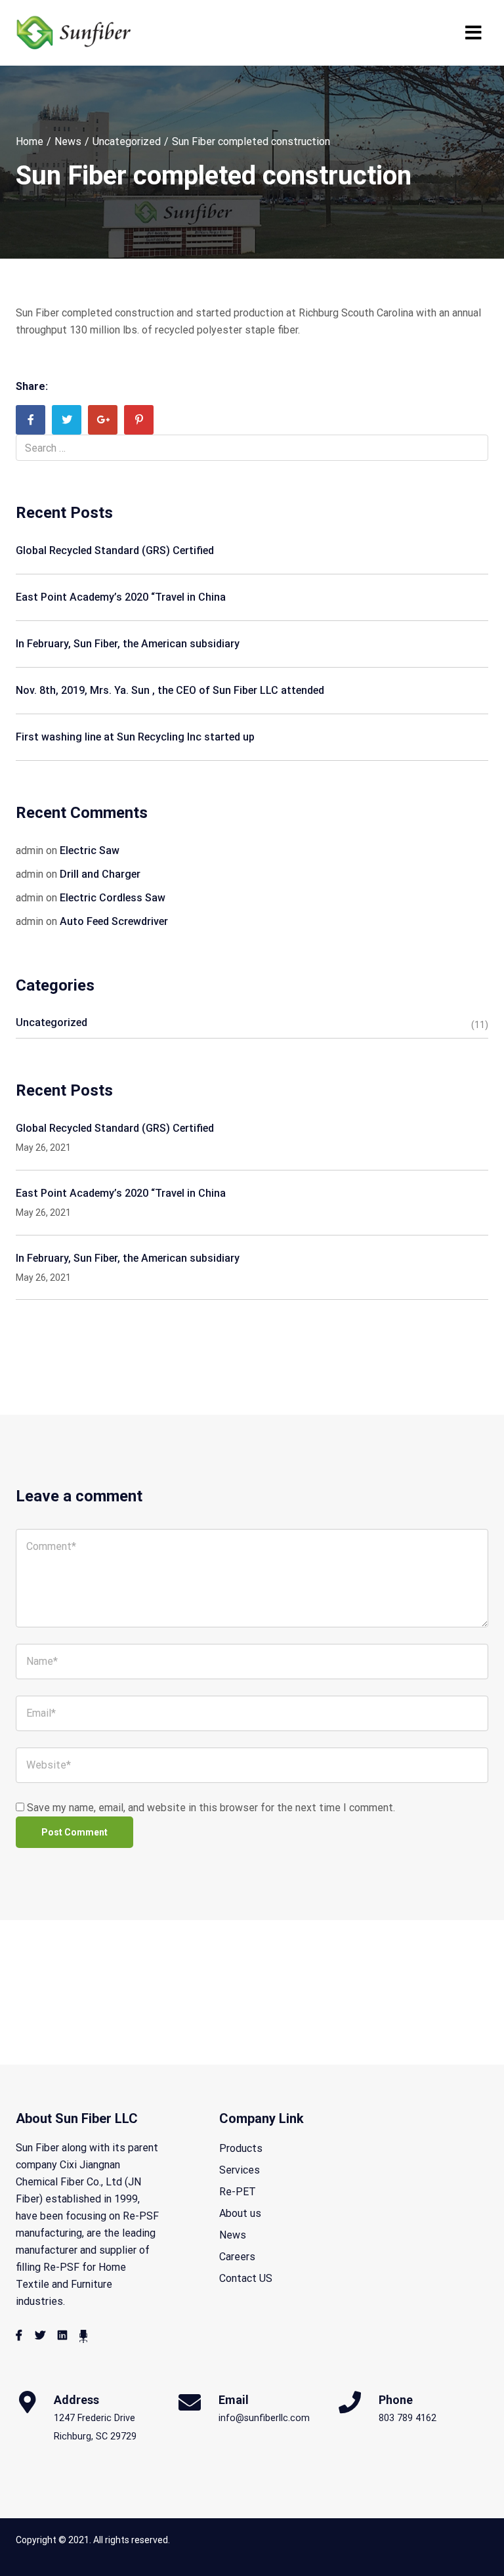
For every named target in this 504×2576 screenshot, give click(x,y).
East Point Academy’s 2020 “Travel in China (121, 597)
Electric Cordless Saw (113, 898)
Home (30, 141)
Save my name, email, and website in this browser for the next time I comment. (211, 1808)
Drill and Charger (100, 874)
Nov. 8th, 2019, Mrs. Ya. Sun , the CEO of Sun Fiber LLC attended (170, 690)
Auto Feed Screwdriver (114, 921)
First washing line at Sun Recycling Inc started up (135, 737)
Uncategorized (127, 141)
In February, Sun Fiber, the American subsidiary (128, 644)
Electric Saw (90, 850)
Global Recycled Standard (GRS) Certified (115, 550)
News (68, 141)
